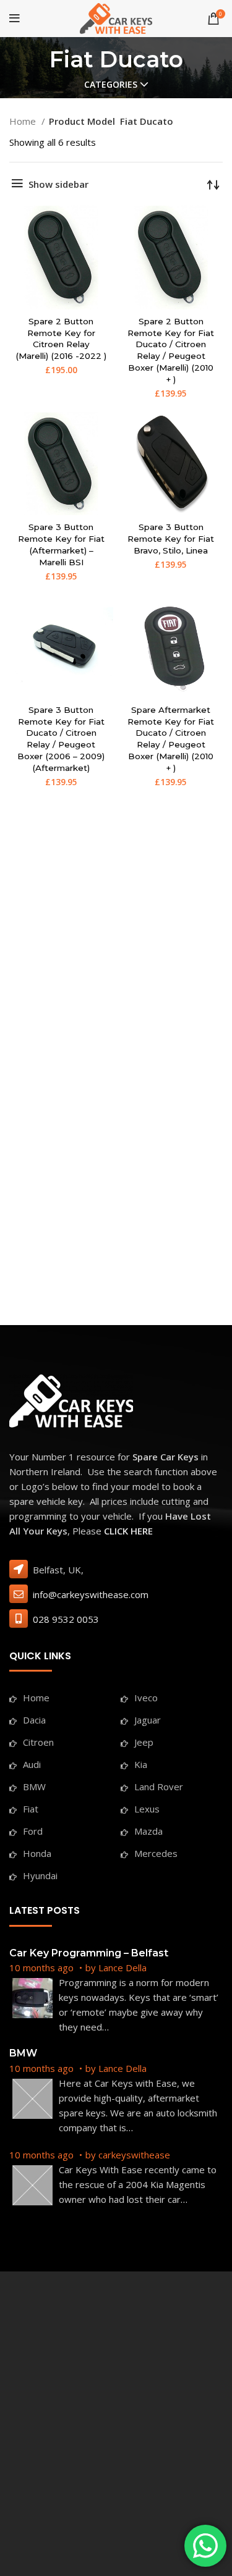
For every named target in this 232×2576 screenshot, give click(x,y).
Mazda (148, 1831)
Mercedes (156, 1853)
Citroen (38, 1742)
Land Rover (159, 1787)
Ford (33, 1831)
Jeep (144, 1742)
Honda (37, 1853)
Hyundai (40, 1875)
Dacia (34, 1720)
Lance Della (122, 1968)
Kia (141, 1764)
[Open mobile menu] (15, 19)
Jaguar (148, 1720)
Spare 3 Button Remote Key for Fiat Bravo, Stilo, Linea (171, 539)
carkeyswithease (134, 2155)
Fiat (31, 1809)
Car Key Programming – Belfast (89, 1953)
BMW (34, 1787)
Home (24, 121)
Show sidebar (58, 184)
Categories (111, 85)
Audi (32, 1764)
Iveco (146, 1698)
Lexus (147, 1809)
